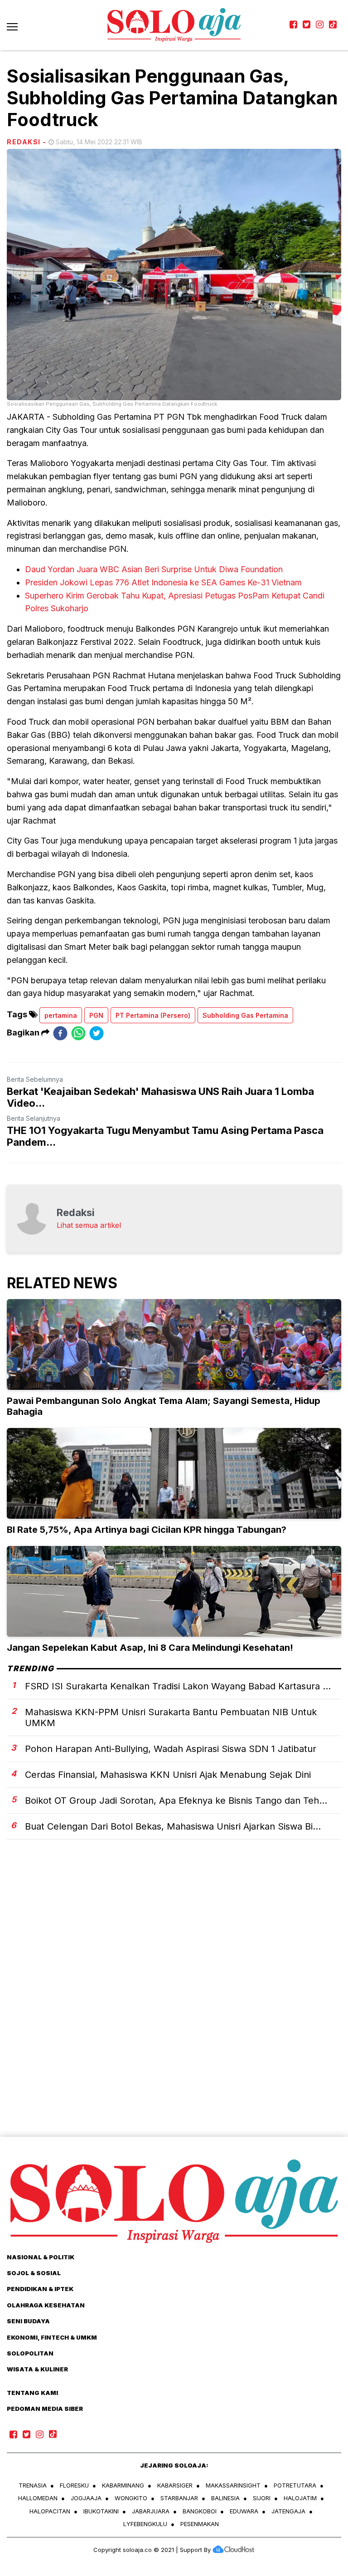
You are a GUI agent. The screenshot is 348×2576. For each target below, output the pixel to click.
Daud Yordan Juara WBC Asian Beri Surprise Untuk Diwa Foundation (154, 569)
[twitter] (97, 1033)
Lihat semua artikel (89, 1225)
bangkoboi (200, 2511)
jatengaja (288, 2511)
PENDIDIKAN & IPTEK (40, 2289)
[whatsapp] (78, 1033)
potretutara (295, 2485)
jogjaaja (86, 2498)
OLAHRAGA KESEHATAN (46, 2305)
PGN (96, 1015)
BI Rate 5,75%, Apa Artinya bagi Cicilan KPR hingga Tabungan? (147, 1530)
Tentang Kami (32, 2393)
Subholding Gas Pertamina (245, 1015)
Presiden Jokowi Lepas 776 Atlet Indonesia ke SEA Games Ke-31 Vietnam (163, 582)
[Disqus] (174, 2004)
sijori (262, 2498)
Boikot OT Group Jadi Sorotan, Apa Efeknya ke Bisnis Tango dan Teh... (176, 1801)
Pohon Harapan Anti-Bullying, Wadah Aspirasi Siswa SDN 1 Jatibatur (171, 1749)
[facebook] (60, 1033)
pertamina (61, 1015)
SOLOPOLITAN (30, 2353)
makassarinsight (233, 2485)
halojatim (300, 2498)
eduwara (244, 2511)
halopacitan (50, 2511)
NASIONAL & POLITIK (41, 2257)
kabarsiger (175, 2485)
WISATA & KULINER (37, 2369)
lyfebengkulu (145, 2524)
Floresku (74, 2485)
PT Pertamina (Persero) (153, 1015)
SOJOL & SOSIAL (34, 2273)
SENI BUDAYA (28, 2321)
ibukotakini (101, 2511)
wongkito (131, 2498)
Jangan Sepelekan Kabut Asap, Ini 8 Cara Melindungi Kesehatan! (150, 1648)
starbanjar (179, 2498)
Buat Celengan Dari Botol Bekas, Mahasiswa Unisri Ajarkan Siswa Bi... (173, 1826)
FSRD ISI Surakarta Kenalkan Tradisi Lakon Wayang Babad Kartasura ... (178, 1686)
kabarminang (123, 2485)
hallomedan (38, 2498)
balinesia (225, 2498)
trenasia (33, 2485)
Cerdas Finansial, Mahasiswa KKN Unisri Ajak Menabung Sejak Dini (168, 1775)
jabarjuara (151, 2511)
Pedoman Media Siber (45, 2409)
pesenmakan (200, 2524)
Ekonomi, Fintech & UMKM (52, 2337)
